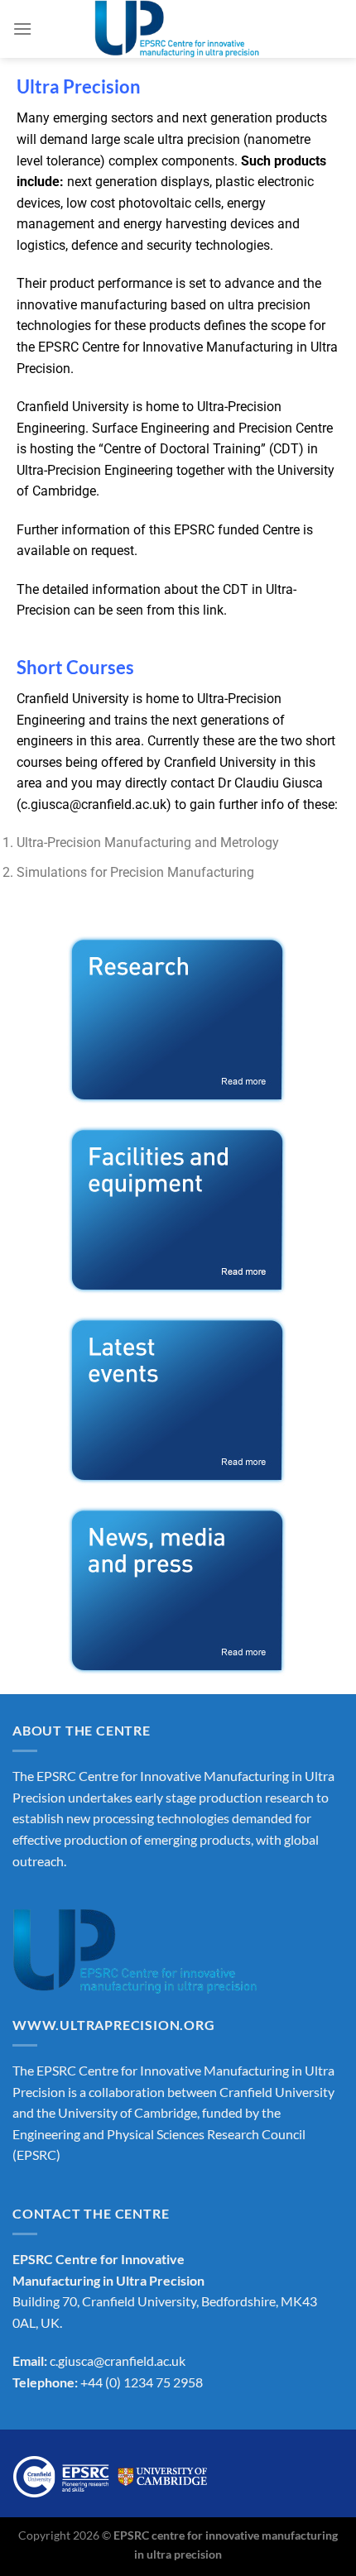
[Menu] (22, 29)
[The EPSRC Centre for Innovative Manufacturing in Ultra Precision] (178, 29)
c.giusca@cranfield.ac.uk (94, 804)
